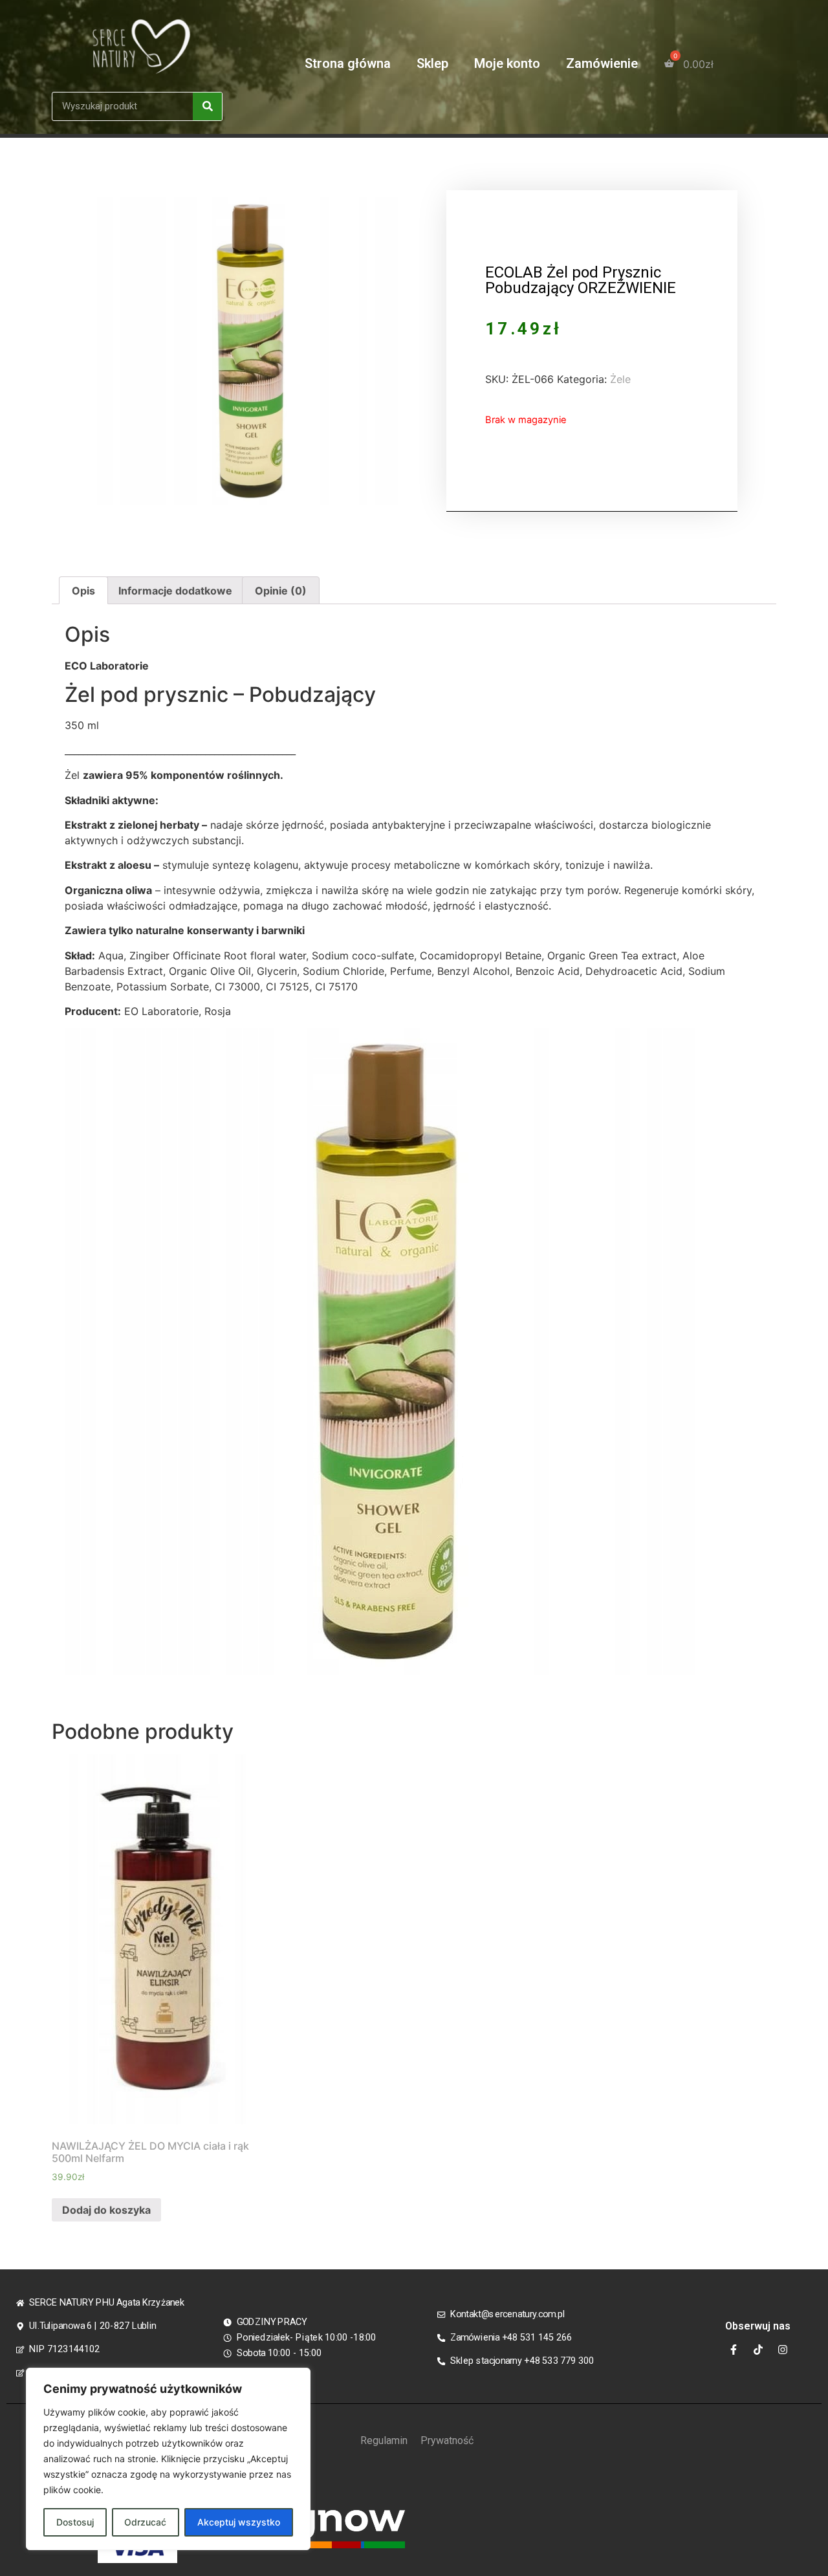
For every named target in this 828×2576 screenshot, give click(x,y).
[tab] (83, 591)
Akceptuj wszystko (239, 2522)
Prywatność (447, 2440)
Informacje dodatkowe (175, 591)
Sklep (432, 63)
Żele (620, 379)
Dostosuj (75, 2522)
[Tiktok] (758, 2350)
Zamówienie (602, 63)
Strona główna (348, 63)
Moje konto (507, 63)
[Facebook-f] (734, 2350)
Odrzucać (145, 2522)
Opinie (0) (281, 591)
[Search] (207, 106)
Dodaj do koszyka (106, 2210)
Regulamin (384, 2440)
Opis (83, 591)
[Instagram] (783, 2350)
